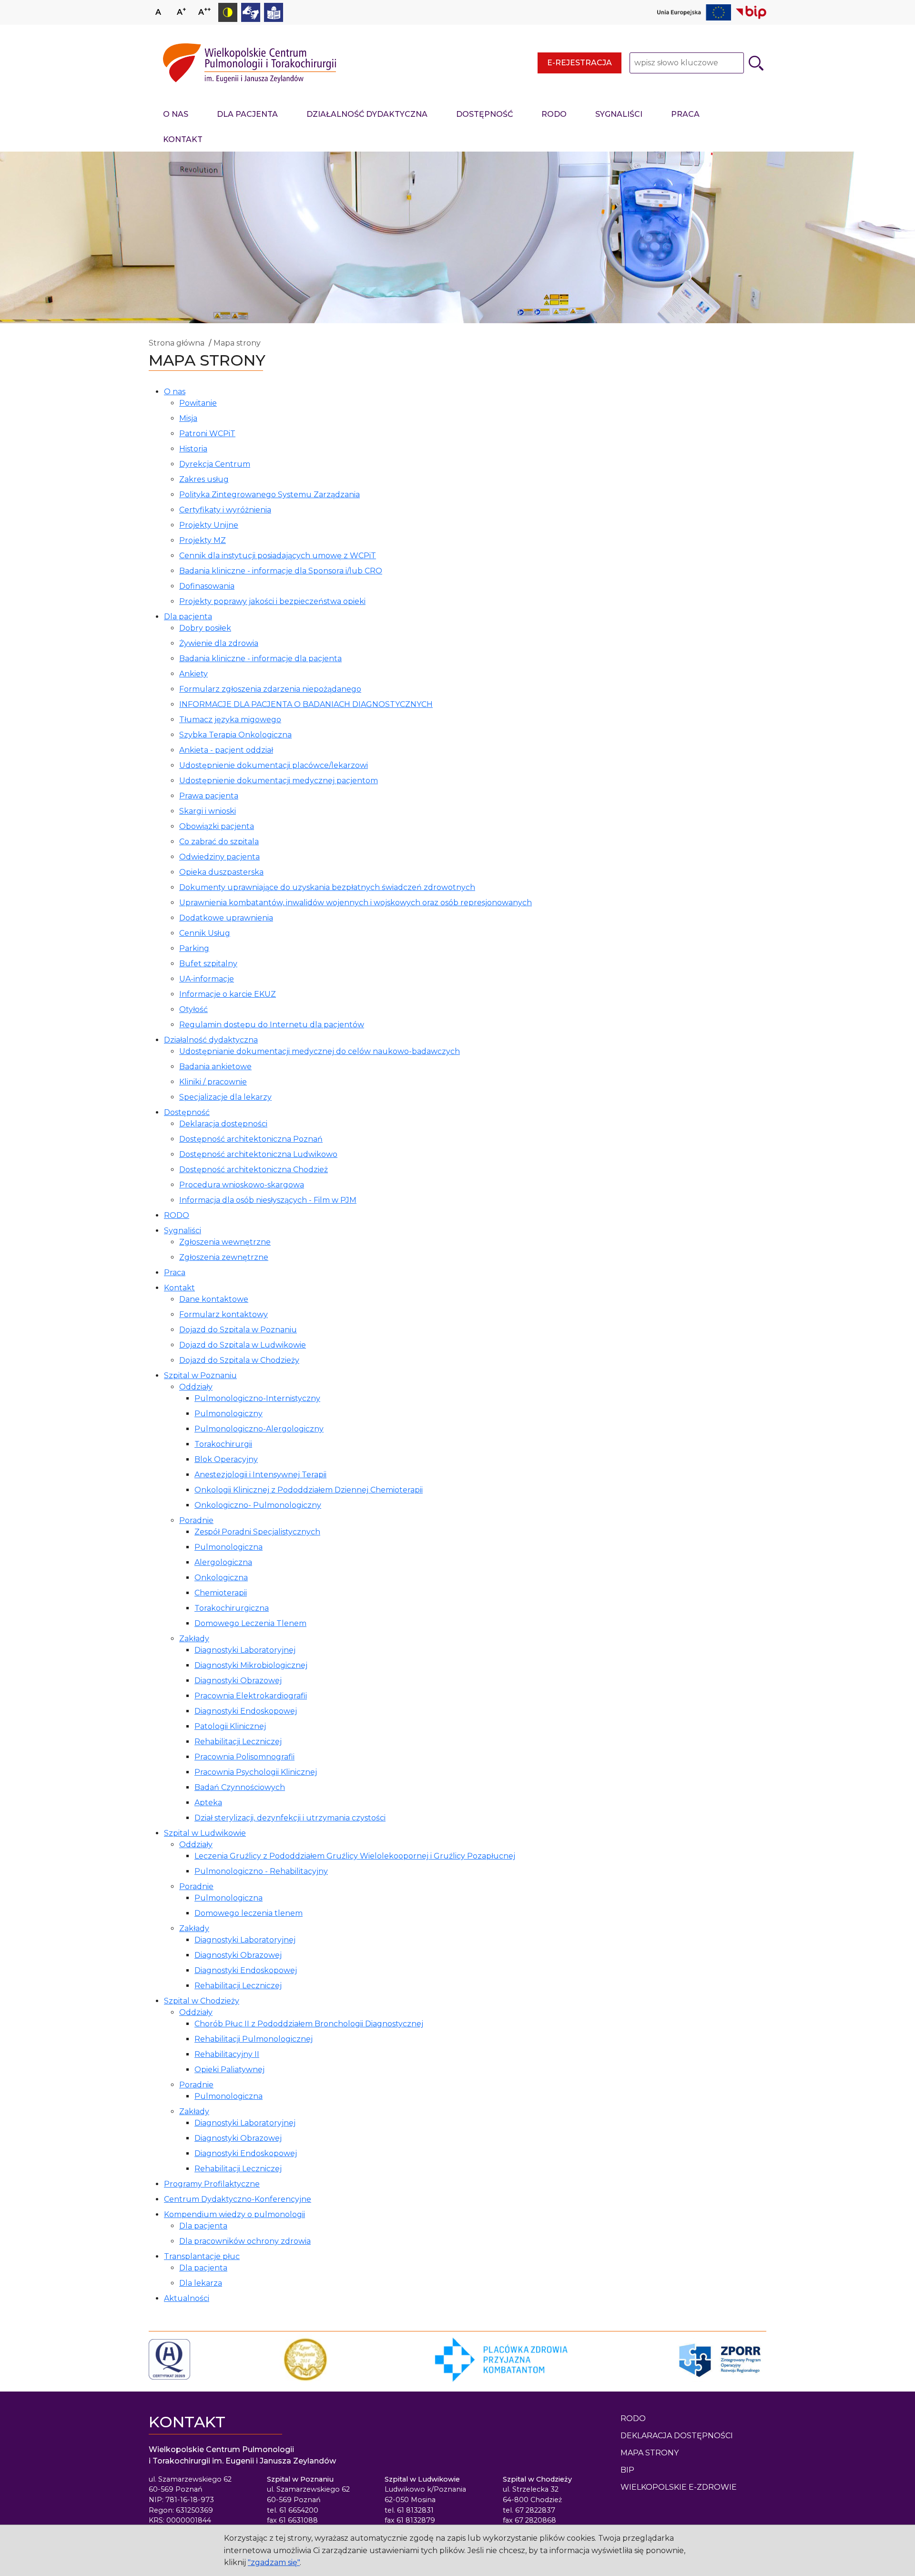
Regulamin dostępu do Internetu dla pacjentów (272, 1025)
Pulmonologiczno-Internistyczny (257, 1398)
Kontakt (183, 139)
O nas (176, 114)
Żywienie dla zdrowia (219, 643)
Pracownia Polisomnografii (244, 1757)
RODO (554, 114)
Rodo (633, 2418)
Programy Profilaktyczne (212, 2184)
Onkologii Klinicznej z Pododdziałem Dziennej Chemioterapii (309, 1490)
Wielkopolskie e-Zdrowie (679, 2487)
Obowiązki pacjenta (217, 826)
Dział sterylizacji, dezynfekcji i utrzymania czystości (290, 1818)
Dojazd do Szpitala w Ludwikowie (243, 1345)
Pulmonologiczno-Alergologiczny (259, 1429)
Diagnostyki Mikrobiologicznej (251, 1665)
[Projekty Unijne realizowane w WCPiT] (694, 12)
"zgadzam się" (274, 2562)
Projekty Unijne (209, 525)
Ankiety (193, 674)
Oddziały (196, 1387)
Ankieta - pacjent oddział (226, 750)
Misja (188, 418)
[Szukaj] (756, 63)
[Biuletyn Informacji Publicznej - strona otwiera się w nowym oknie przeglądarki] (751, 12)
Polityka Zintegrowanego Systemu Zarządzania (269, 495)
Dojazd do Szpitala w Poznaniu (238, 1330)
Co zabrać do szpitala (219, 842)
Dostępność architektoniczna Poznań (251, 1139)
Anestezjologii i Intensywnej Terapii (260, 1475)
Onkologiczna (221, 1578)
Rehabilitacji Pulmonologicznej (254, 2039)
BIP (627, 2470)
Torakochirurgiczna (232, 1608)
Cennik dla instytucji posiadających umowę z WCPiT (278, 556)
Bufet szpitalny (208, 964)
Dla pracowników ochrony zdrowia (245, 2241)
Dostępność (484, 114)
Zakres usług (204, 479)
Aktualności (187, 2298)
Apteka (208, 1803)
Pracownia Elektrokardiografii (251, 1696)
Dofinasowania (207, 586)
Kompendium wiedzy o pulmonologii (234, 2214)
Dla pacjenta (247, 114)
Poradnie (196, 1520)
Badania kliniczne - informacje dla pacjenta (260, 659)
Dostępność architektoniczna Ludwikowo (258, 1154)
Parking (194, 948)
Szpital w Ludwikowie (205, 1833)
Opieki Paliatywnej (229, 2070)
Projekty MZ (203, 540)
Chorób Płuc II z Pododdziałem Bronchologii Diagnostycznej (309, 2024)
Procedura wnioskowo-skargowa (242, 1185)
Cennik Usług (205, 933)
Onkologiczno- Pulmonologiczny (258, 1505)
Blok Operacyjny (226, 1459)
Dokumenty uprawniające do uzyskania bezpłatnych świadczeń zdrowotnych (327, 887)
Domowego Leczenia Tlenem (250, 1623)
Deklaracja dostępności (223, 1124)
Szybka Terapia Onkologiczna (235, 735)
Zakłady (194, 1639)
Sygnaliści (619, 114)
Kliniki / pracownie (213, 1082)
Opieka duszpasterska (221, 872)
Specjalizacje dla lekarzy (225, 1097)
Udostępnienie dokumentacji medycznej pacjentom (279, 781)
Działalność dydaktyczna (367, 114)
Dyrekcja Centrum (215, 464)
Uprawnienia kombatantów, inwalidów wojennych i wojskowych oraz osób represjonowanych (356, 903)
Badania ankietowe (215, 1067)
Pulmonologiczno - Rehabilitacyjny (261, 1871)
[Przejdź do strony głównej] (249, 63)
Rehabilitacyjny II (227, 2054)
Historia (193, 449)
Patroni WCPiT (207, 434)
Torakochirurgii (223, 1444)
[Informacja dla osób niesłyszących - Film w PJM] (251, 12)
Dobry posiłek (205, 628)
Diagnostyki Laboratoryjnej (245, 1650)
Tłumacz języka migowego (230, 720)
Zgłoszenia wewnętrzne (225, 1242)
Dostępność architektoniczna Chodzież (254, 1170)
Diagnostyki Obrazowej (238, 1681)
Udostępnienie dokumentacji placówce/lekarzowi (274, 765)
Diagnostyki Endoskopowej (246, 1711)
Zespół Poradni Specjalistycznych (257, 1532)
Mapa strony (237, 343)
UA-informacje (207, 979)
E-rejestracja (579, 63)
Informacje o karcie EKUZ (228, 994)
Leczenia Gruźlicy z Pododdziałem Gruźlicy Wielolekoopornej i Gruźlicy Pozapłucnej (355, 1856)
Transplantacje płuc (202, 2256)
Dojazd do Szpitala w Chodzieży (239, 1360)
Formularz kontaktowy (224, 1314)
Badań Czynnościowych (240, 1787)
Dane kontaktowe (214, 1299)
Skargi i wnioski (208, 811)
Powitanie (198, 403)
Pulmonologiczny (229, 1414)
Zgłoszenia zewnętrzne (224, 1257)
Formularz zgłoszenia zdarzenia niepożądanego (270, 689)
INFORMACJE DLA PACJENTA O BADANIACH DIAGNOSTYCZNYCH (306, 704)
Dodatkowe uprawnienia (226, 918)
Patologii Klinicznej (230, 1726)
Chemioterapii (221, 1593)
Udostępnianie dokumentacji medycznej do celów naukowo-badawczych (320, 1051)
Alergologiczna (223, 1562)
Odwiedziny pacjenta (219, 857)
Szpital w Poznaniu (200, 1375)
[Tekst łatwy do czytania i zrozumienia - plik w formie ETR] (274, 12)
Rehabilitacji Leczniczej (238, 1742)
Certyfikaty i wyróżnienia (225, 510)
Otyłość (193, 1009)
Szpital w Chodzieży (202, 2001)
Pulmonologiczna (229, 1547)
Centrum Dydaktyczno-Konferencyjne (238, 2199)
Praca (685, 114)
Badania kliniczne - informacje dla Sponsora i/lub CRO (281, 571)
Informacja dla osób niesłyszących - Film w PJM (268, 1200)
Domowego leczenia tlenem (249, 1913)
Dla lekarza (201, 2283)
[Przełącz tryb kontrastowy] (228, 12)
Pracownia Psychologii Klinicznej (256, 1772)
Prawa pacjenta (209, 796)
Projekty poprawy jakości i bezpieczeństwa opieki (272, 601)
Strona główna (177, 343)
